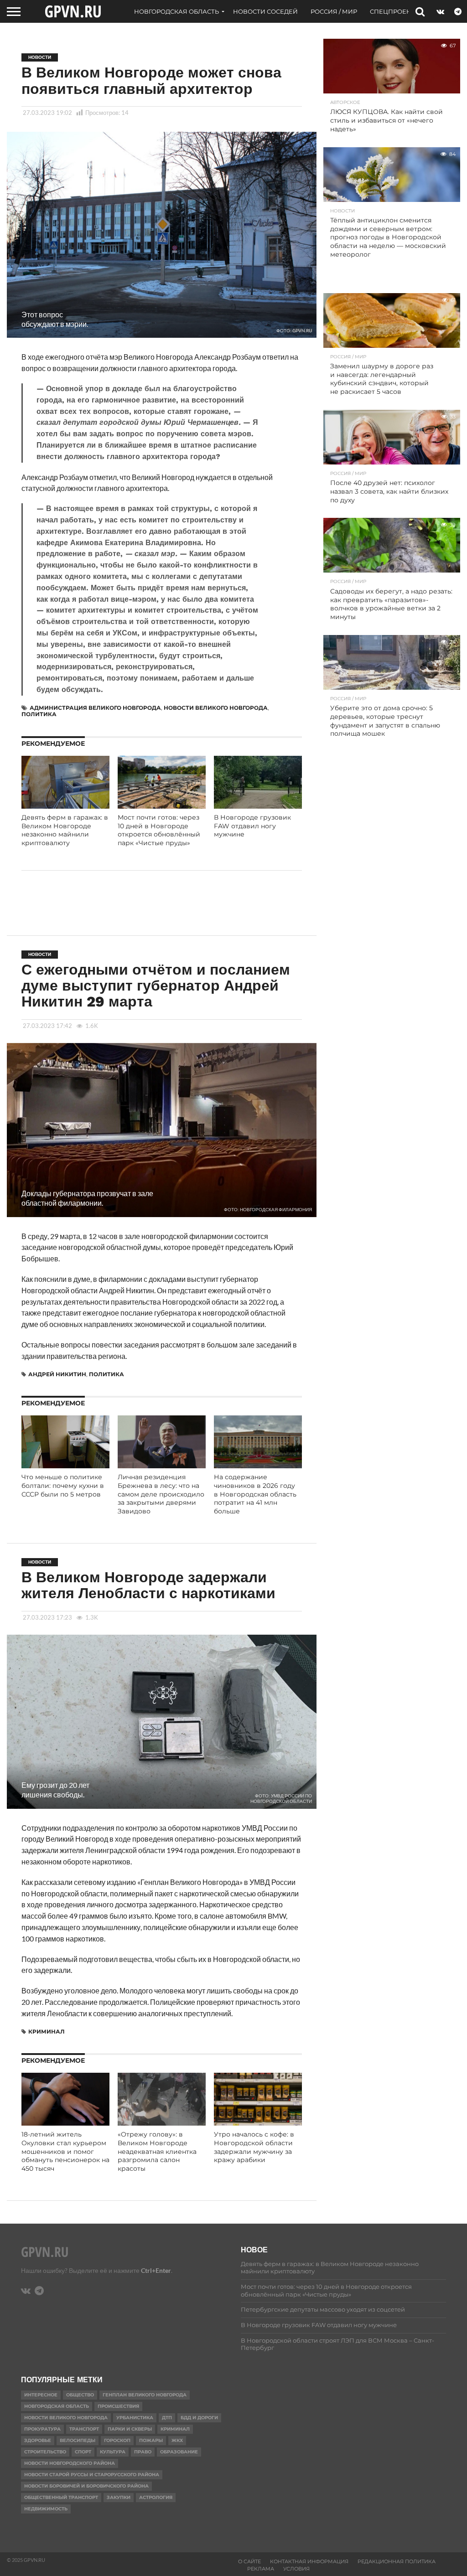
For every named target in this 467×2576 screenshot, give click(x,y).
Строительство (45, 2452)
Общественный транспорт (61, 2497)
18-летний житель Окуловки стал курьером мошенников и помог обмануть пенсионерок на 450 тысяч (65, 2151)
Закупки (119, 2497)
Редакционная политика (397, 2561)
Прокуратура (42, 2429)
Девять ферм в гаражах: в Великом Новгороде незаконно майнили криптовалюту (65, 830)
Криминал (47, 2031)
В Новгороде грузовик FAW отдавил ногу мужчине (252, 826)
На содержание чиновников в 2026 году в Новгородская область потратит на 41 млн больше (255, 1494)
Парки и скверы (130, 2429)
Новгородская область (176, 11)
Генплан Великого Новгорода (145, 2395)
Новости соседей (265, 11)
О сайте (249, 2561)
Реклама (261, 2569)
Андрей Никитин (57, 1374)
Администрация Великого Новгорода (95, 708)
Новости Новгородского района (70, 2463)
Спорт (83, 2452)
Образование (179, 2452)
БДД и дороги (199, 2418)
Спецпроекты (395, 11)
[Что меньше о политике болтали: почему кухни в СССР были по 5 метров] (65, 1465)
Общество (80, 2395)
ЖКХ (177, 2440)
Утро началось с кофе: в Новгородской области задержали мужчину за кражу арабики (254, 2147)
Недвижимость (46, 2509)
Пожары (151, 2440)
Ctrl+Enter (156, 2270)
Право (143, 2452)
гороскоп (117, 2440)
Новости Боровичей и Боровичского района (86, 2486)
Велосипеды (78, 2440)
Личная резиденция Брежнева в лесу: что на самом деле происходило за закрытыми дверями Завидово (161, 1494)
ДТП (167, 2418)
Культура (113, 2452)
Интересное (41, 2395)
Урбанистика (135, 2418)
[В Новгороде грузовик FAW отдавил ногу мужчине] (258, 806)
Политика (39, 714)
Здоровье (38, 2440)
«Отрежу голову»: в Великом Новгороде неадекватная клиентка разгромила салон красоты (157, 2151)
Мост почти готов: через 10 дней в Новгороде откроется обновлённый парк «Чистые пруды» (159, 830)
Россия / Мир (334, 11)
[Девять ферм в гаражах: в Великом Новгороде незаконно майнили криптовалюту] (65, 806)
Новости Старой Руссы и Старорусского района (92, 2475)
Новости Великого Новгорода (216, 708)
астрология (156, 2497)
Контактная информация (309, 2561)
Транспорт (84, 2429)
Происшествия (118, 2406)
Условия (296, 2569)
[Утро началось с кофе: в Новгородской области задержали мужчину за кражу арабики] (258, 2123)
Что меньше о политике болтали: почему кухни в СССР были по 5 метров (63, 1485)
